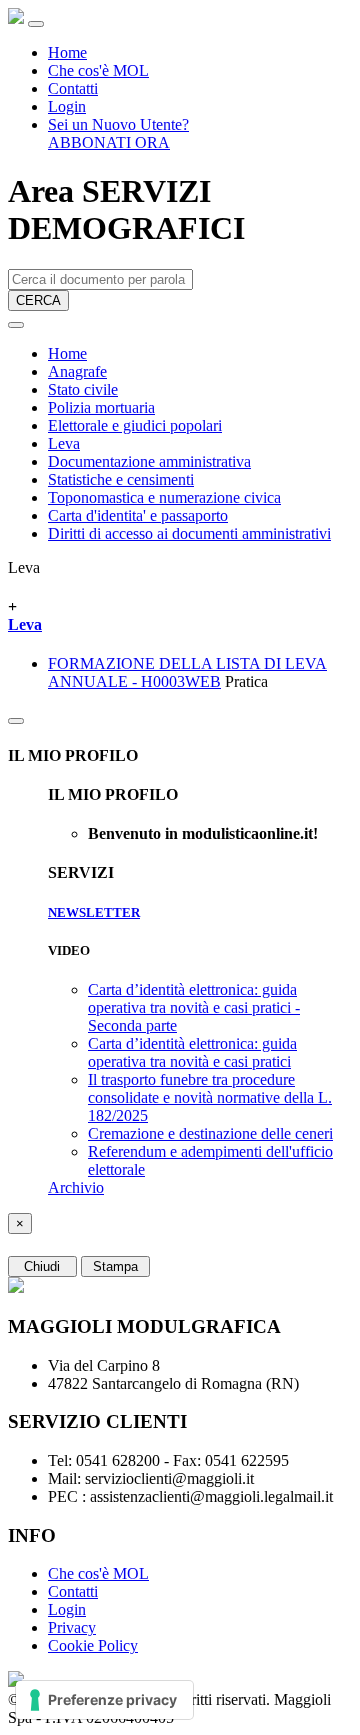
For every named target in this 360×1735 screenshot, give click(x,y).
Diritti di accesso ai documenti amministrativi (189, 533)
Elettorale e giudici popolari (135, 425)
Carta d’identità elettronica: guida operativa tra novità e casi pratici (192, 1052)
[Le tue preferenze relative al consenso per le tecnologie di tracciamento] (104, 1700)
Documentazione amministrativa (149, 461)
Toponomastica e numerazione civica (164, 497)
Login (67, 106)
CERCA (38, 300)
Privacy (72, 1627)
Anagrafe (77, 371)
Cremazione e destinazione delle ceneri (210, 1133)
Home (67, 52)
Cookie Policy (93, 1645)
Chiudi (42, 1266)
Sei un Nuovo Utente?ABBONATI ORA (118, 133)
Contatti (73, 88)
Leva (64, 443)
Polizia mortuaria (101, 407)
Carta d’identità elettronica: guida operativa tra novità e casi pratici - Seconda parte (194, 1007)
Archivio (76, 1187)
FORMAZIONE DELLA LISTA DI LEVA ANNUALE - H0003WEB (187, 672)
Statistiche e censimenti (121, 479)
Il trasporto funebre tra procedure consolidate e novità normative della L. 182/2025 (210, 1097)
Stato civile (83, 389)
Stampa (115, 1266)
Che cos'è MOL (98, 70)
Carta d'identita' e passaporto (138, 515)
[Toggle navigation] (36, 24)
